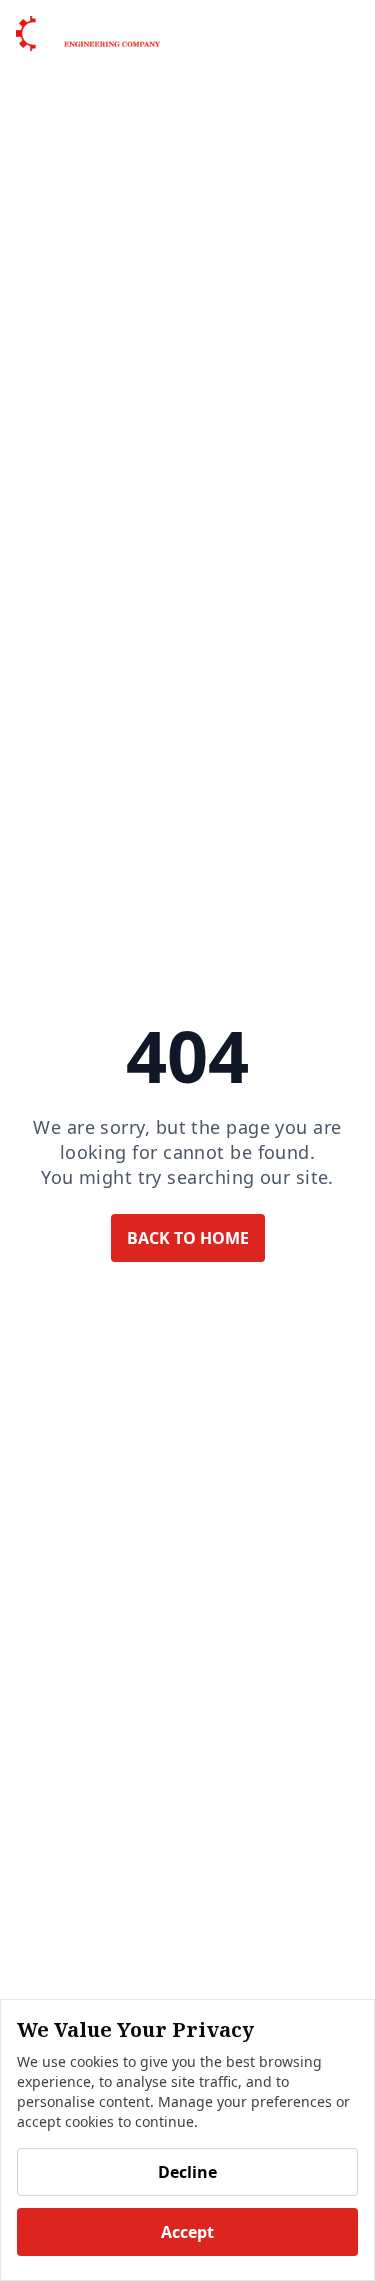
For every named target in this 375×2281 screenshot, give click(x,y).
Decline (187, 2172)
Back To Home (188, 1238)
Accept (187, 2232)
